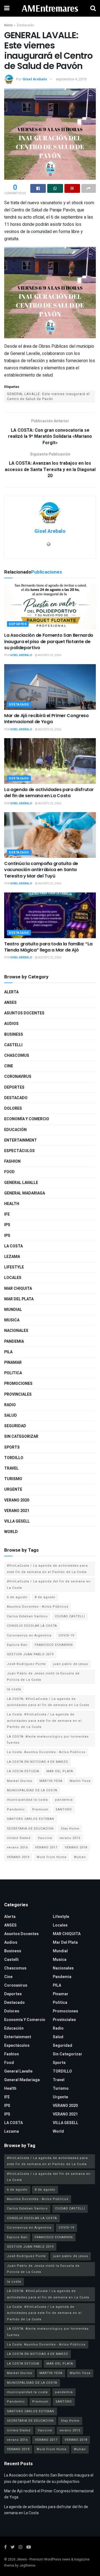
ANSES (10, 1003)
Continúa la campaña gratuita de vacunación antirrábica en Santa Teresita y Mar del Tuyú (41, 870)
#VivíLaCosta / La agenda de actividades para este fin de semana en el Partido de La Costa (47, 1569)
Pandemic (16, 1809)
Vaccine (45, 1838)
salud (11, 1415)
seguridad (15, 1426)
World (11, 1532)
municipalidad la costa (27, 1800)
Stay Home (70, 1829)
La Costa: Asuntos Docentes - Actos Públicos (46, 1752)
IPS (7, 1225)
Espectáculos (19, 1151)
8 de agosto (45, 1597)
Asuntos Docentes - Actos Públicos (38, 1607)
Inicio (8, 25)
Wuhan (80, 1857)
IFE (7, 1214)
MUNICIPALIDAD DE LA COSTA (32, 1790)
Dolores (13, 1108)
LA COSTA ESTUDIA (23, 1771)
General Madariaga (25, 1193)
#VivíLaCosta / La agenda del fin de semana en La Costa (49, 1584)
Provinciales (18, 1394)
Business (14, 1034)
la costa (14, 1689)
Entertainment (21, 1140)
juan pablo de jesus (71, 1664)
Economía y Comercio (27, 1119)
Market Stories (20, 1781)
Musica (12, 1320)
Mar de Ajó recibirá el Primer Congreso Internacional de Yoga (47, 719)
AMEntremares (50, 8)
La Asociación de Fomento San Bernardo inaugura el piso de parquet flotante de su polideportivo (49, 641)
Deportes (18, 624)
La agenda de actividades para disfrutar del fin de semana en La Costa (49, 793)
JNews (22, 2559)
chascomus (17, 1056)
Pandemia (14, 1341)
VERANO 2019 (18, 1857)
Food (9, 1172)
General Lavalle (21, 1183)
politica (13, 1373)
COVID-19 (66, 1635)
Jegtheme (27, 2565)
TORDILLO (14, 1458)
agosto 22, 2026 (49, 655)
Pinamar (13, 1363)
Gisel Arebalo (35, 79)
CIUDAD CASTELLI (70, 1616)
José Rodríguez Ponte (26, 1664)
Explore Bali (17, 1645)
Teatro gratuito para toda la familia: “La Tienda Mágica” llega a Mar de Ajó (48, 947)
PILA (8, 1352)
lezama (12, 1257)
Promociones (18, 1384)
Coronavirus (18, 1077)
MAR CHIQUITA (18, 1289)
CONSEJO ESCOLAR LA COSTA (32, 1626)
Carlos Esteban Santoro (27, 1616)
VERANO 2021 (17, 1511)
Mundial (13, 1310)
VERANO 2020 (17, 1500)
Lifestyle (14, 1267)
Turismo (13, 1479)
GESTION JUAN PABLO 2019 (30, 1654)
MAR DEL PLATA (60, 1771)
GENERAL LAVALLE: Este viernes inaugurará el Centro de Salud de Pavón (48, 396)
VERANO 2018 (76, 1847)
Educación (15, 1130)
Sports (12, 1447)
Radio (10, 1405)
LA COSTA (13, 1246)
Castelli (13, 1045)
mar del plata (19, 1299)
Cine (9, 1066)
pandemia (64, 1800)
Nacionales (16, 1331)
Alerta (11, 992)
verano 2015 (70, 1838)
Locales (13, 1278)
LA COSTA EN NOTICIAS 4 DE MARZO (37, 1762)
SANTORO (64, 1809)
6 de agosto (17, 1597)
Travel (11, 1468)
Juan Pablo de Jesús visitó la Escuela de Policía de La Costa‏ (43, 1676)
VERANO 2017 (46, 1847)
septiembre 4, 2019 (71, 79)
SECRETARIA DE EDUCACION (30, 1829)
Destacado (25, 25)
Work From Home (52, 1857)
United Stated (19, 1838)
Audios (11, 1024)
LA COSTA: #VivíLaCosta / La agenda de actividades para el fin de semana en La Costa (48, 1702)
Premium (40, 1809)
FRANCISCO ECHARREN (54, 1645)
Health (12, 1204)
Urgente (13, 1489)
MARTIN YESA (51, 1781)
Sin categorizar (21, 1437)
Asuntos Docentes (24, 1013)
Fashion (12, 1161)
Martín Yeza (80, 1781)
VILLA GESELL (17, 1521)
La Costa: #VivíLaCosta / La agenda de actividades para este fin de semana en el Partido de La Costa (44, 1721)
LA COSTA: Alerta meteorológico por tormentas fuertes (48, 1740)
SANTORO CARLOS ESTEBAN (31, 1819)
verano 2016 (17, 1847)
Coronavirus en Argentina (29, 1635)
